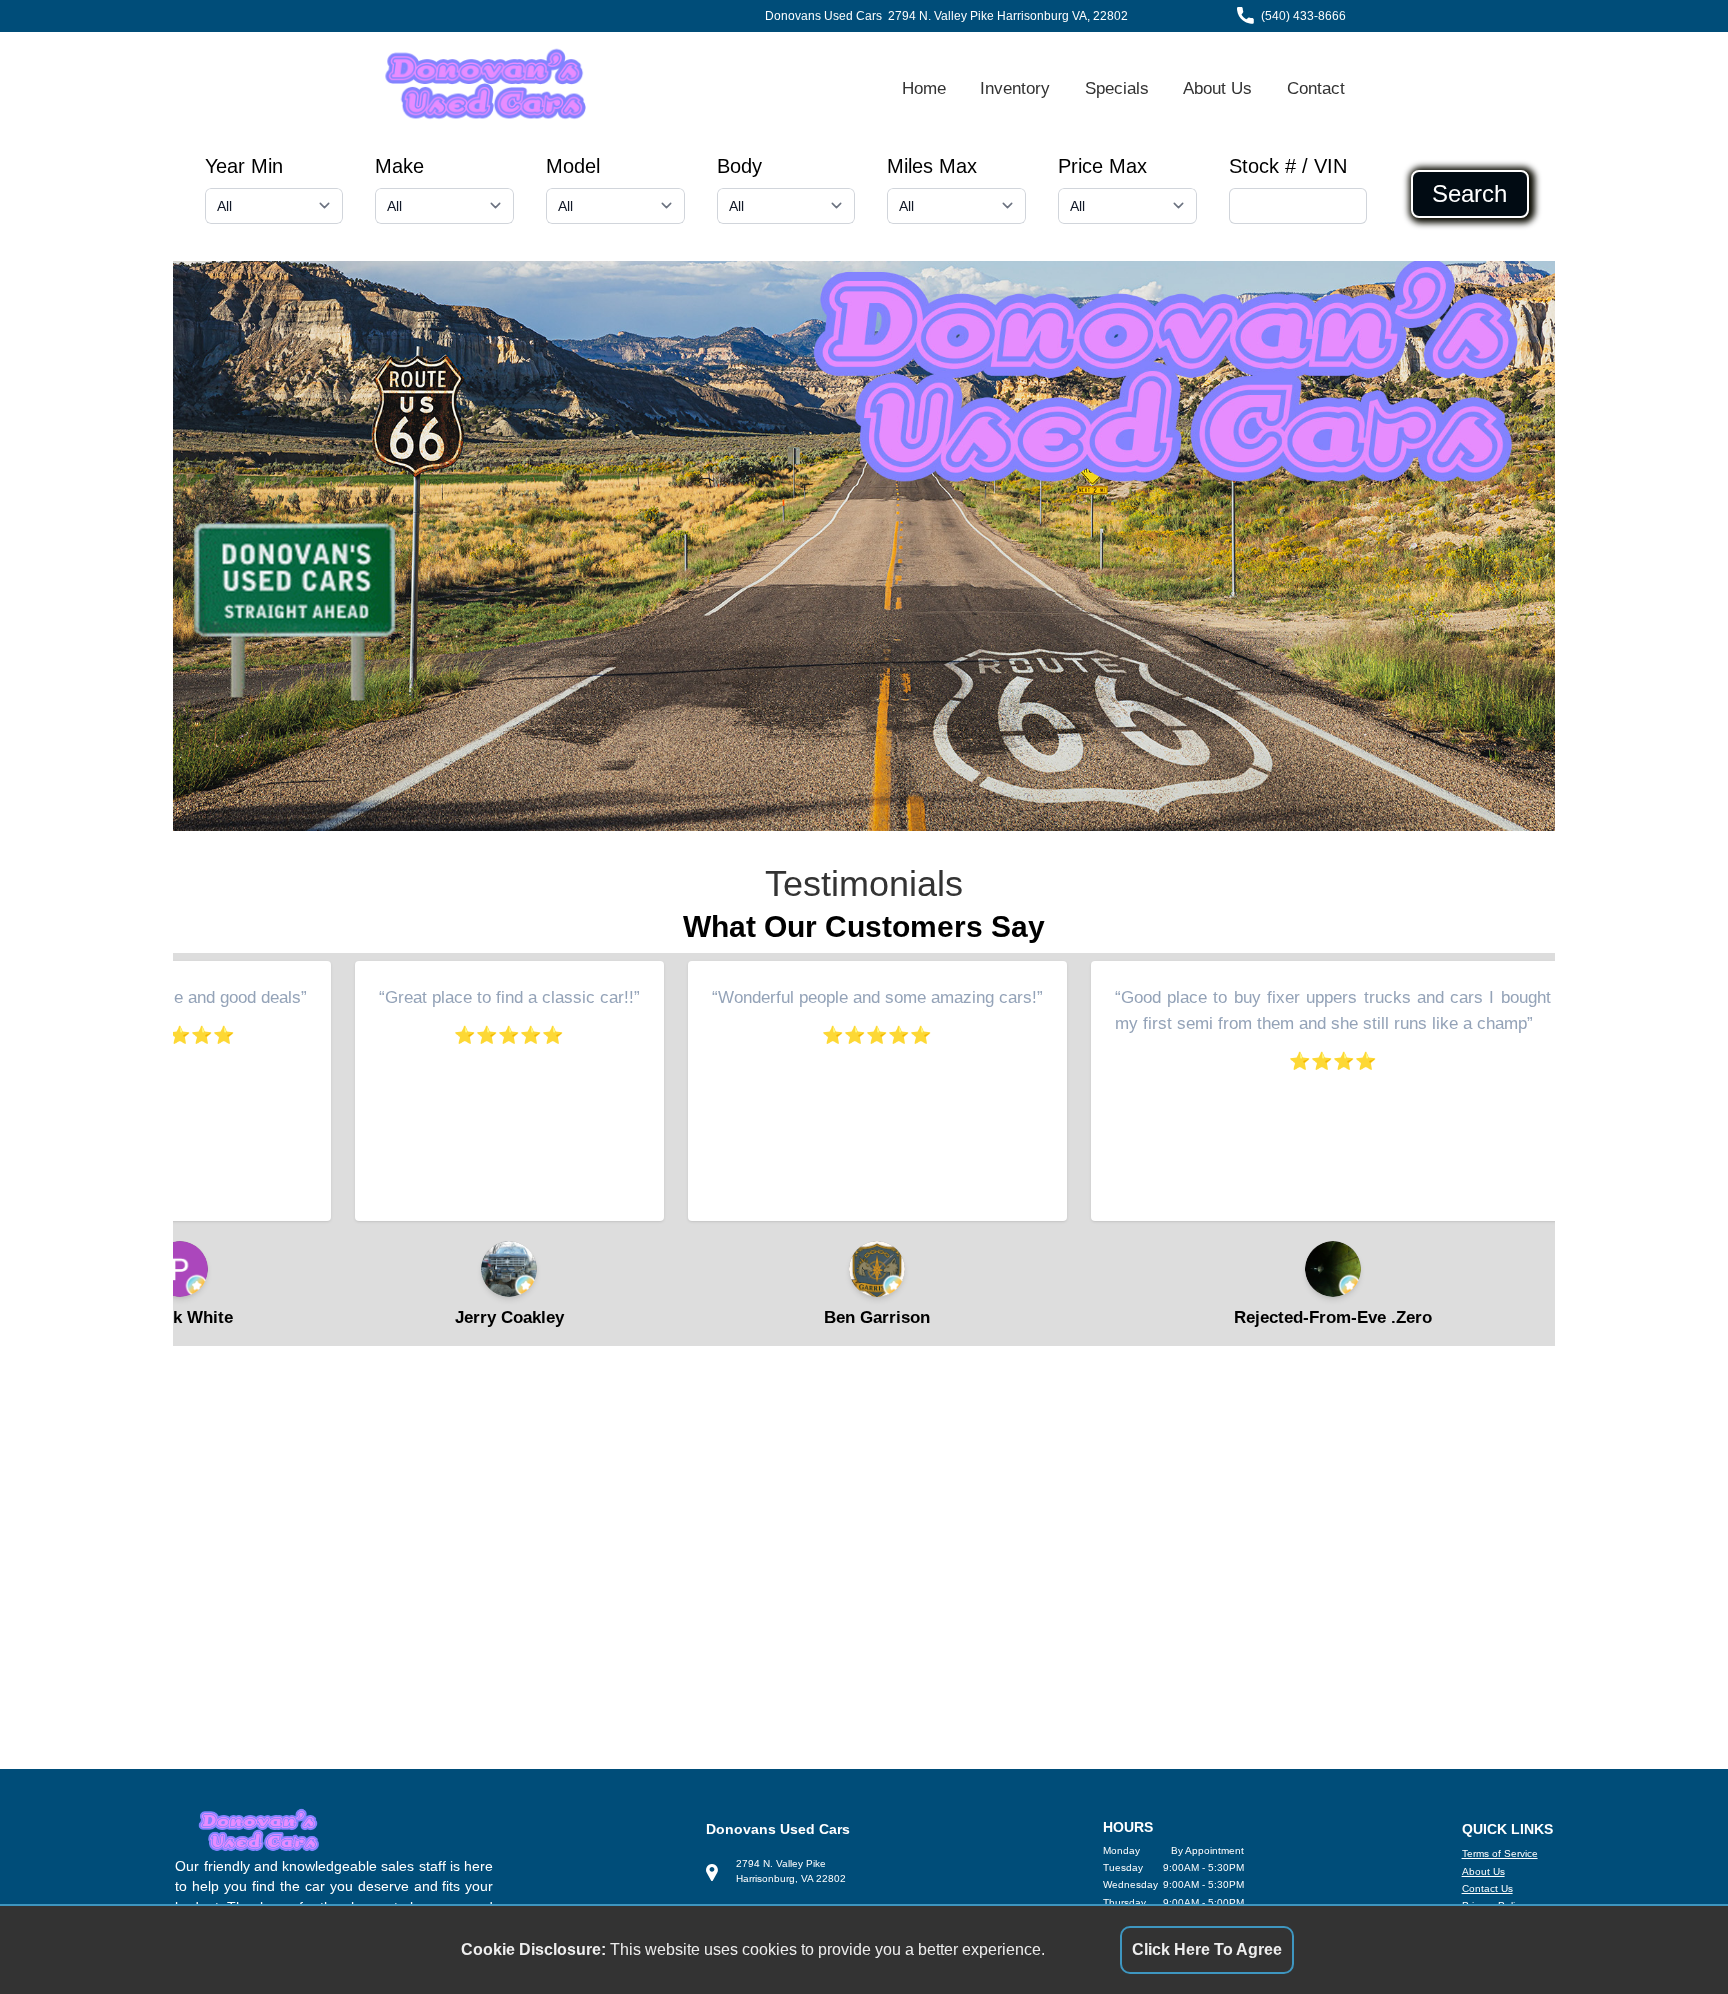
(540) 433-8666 (1303, 16)
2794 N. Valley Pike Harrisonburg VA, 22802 (1008, 16)
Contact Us (1487, 1888)
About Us (1217, 88)
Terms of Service (1500, 1853)
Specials (1117, 88)
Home (924, 88)
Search (1469, 194)
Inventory (1015, 88)
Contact (1316, 88)
